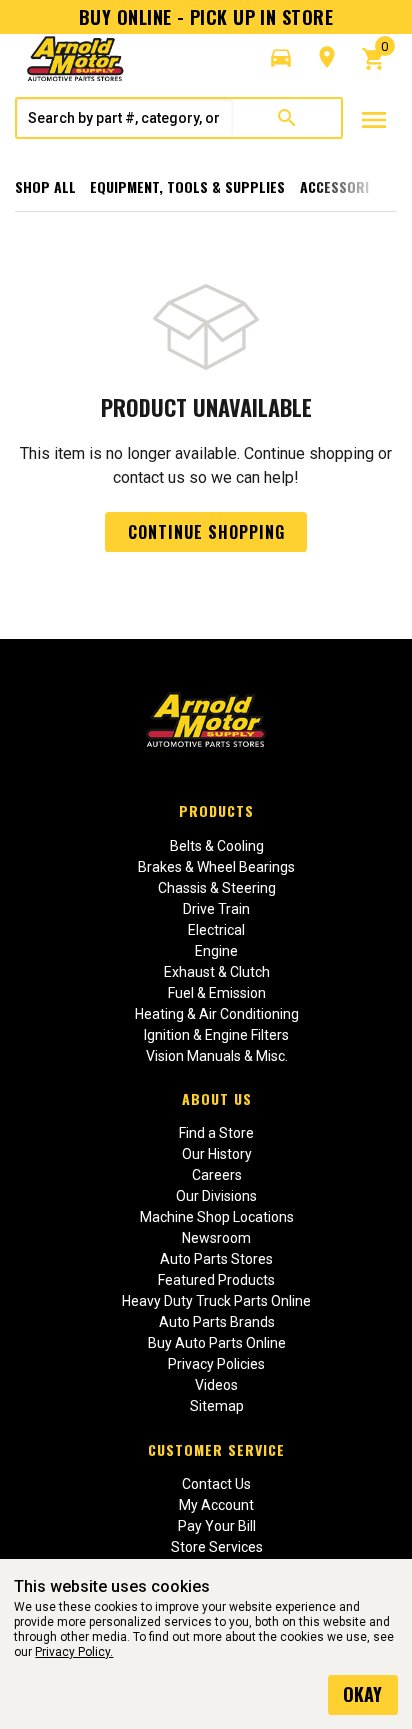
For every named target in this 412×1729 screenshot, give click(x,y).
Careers (217, 1175)
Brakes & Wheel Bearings (216, 867)
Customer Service (216, 1449)
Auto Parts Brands (217, 1322)
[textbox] (125, 118)
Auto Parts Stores (216, 1259)
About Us (217, 1098)
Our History (217, 1154)
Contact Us (216, 1484)
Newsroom (216, 1238)
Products (216, 810)
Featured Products (216, 1280)
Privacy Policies (216, 1364)
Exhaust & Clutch (217, 972)
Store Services (217, 1547)
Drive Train (216, 909)
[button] (281, 58)
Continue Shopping (206, 532)
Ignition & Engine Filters (216, 1035)
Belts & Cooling (217, 846)
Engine (216, 951)
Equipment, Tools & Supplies (187, 186)
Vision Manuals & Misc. (217, 1056)
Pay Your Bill (217, 1526)
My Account (216, 1505)
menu (374, 120)
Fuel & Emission (217, 993)
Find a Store (216, 1133)
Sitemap (217, 1406)
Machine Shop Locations (217, 1217)
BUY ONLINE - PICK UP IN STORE (206, 17)
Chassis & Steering (217, 888)
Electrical (216, 930)
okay (362, 1694)
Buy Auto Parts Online (217, 1343)
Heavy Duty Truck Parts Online (216, 1301)
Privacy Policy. (74, 1652)
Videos (216, 1385)
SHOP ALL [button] (45, 186)
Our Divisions (216, 1196)
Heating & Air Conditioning (217, 1014)
